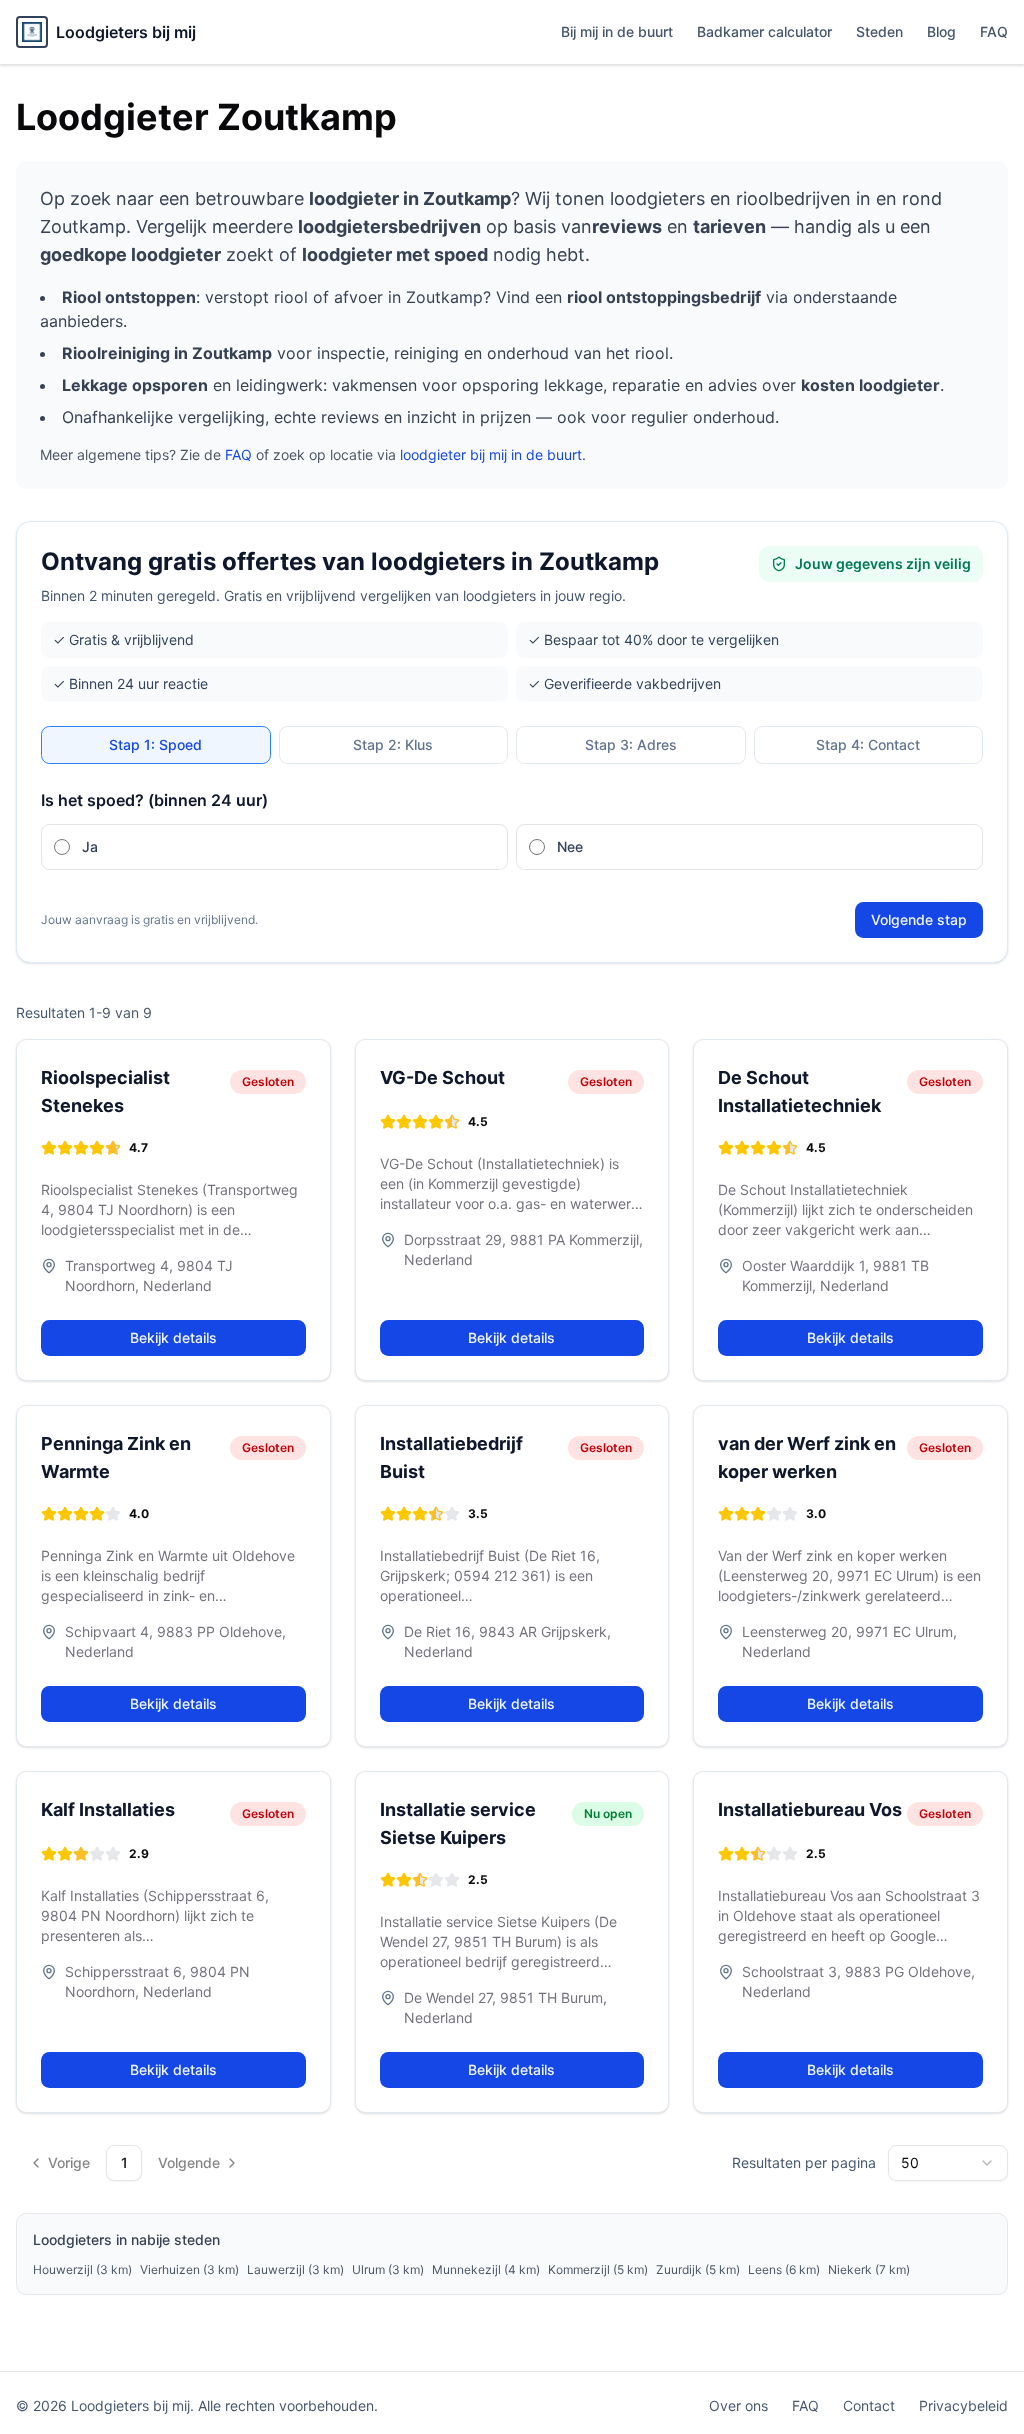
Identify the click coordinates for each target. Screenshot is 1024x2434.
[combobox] (948, 2163)
